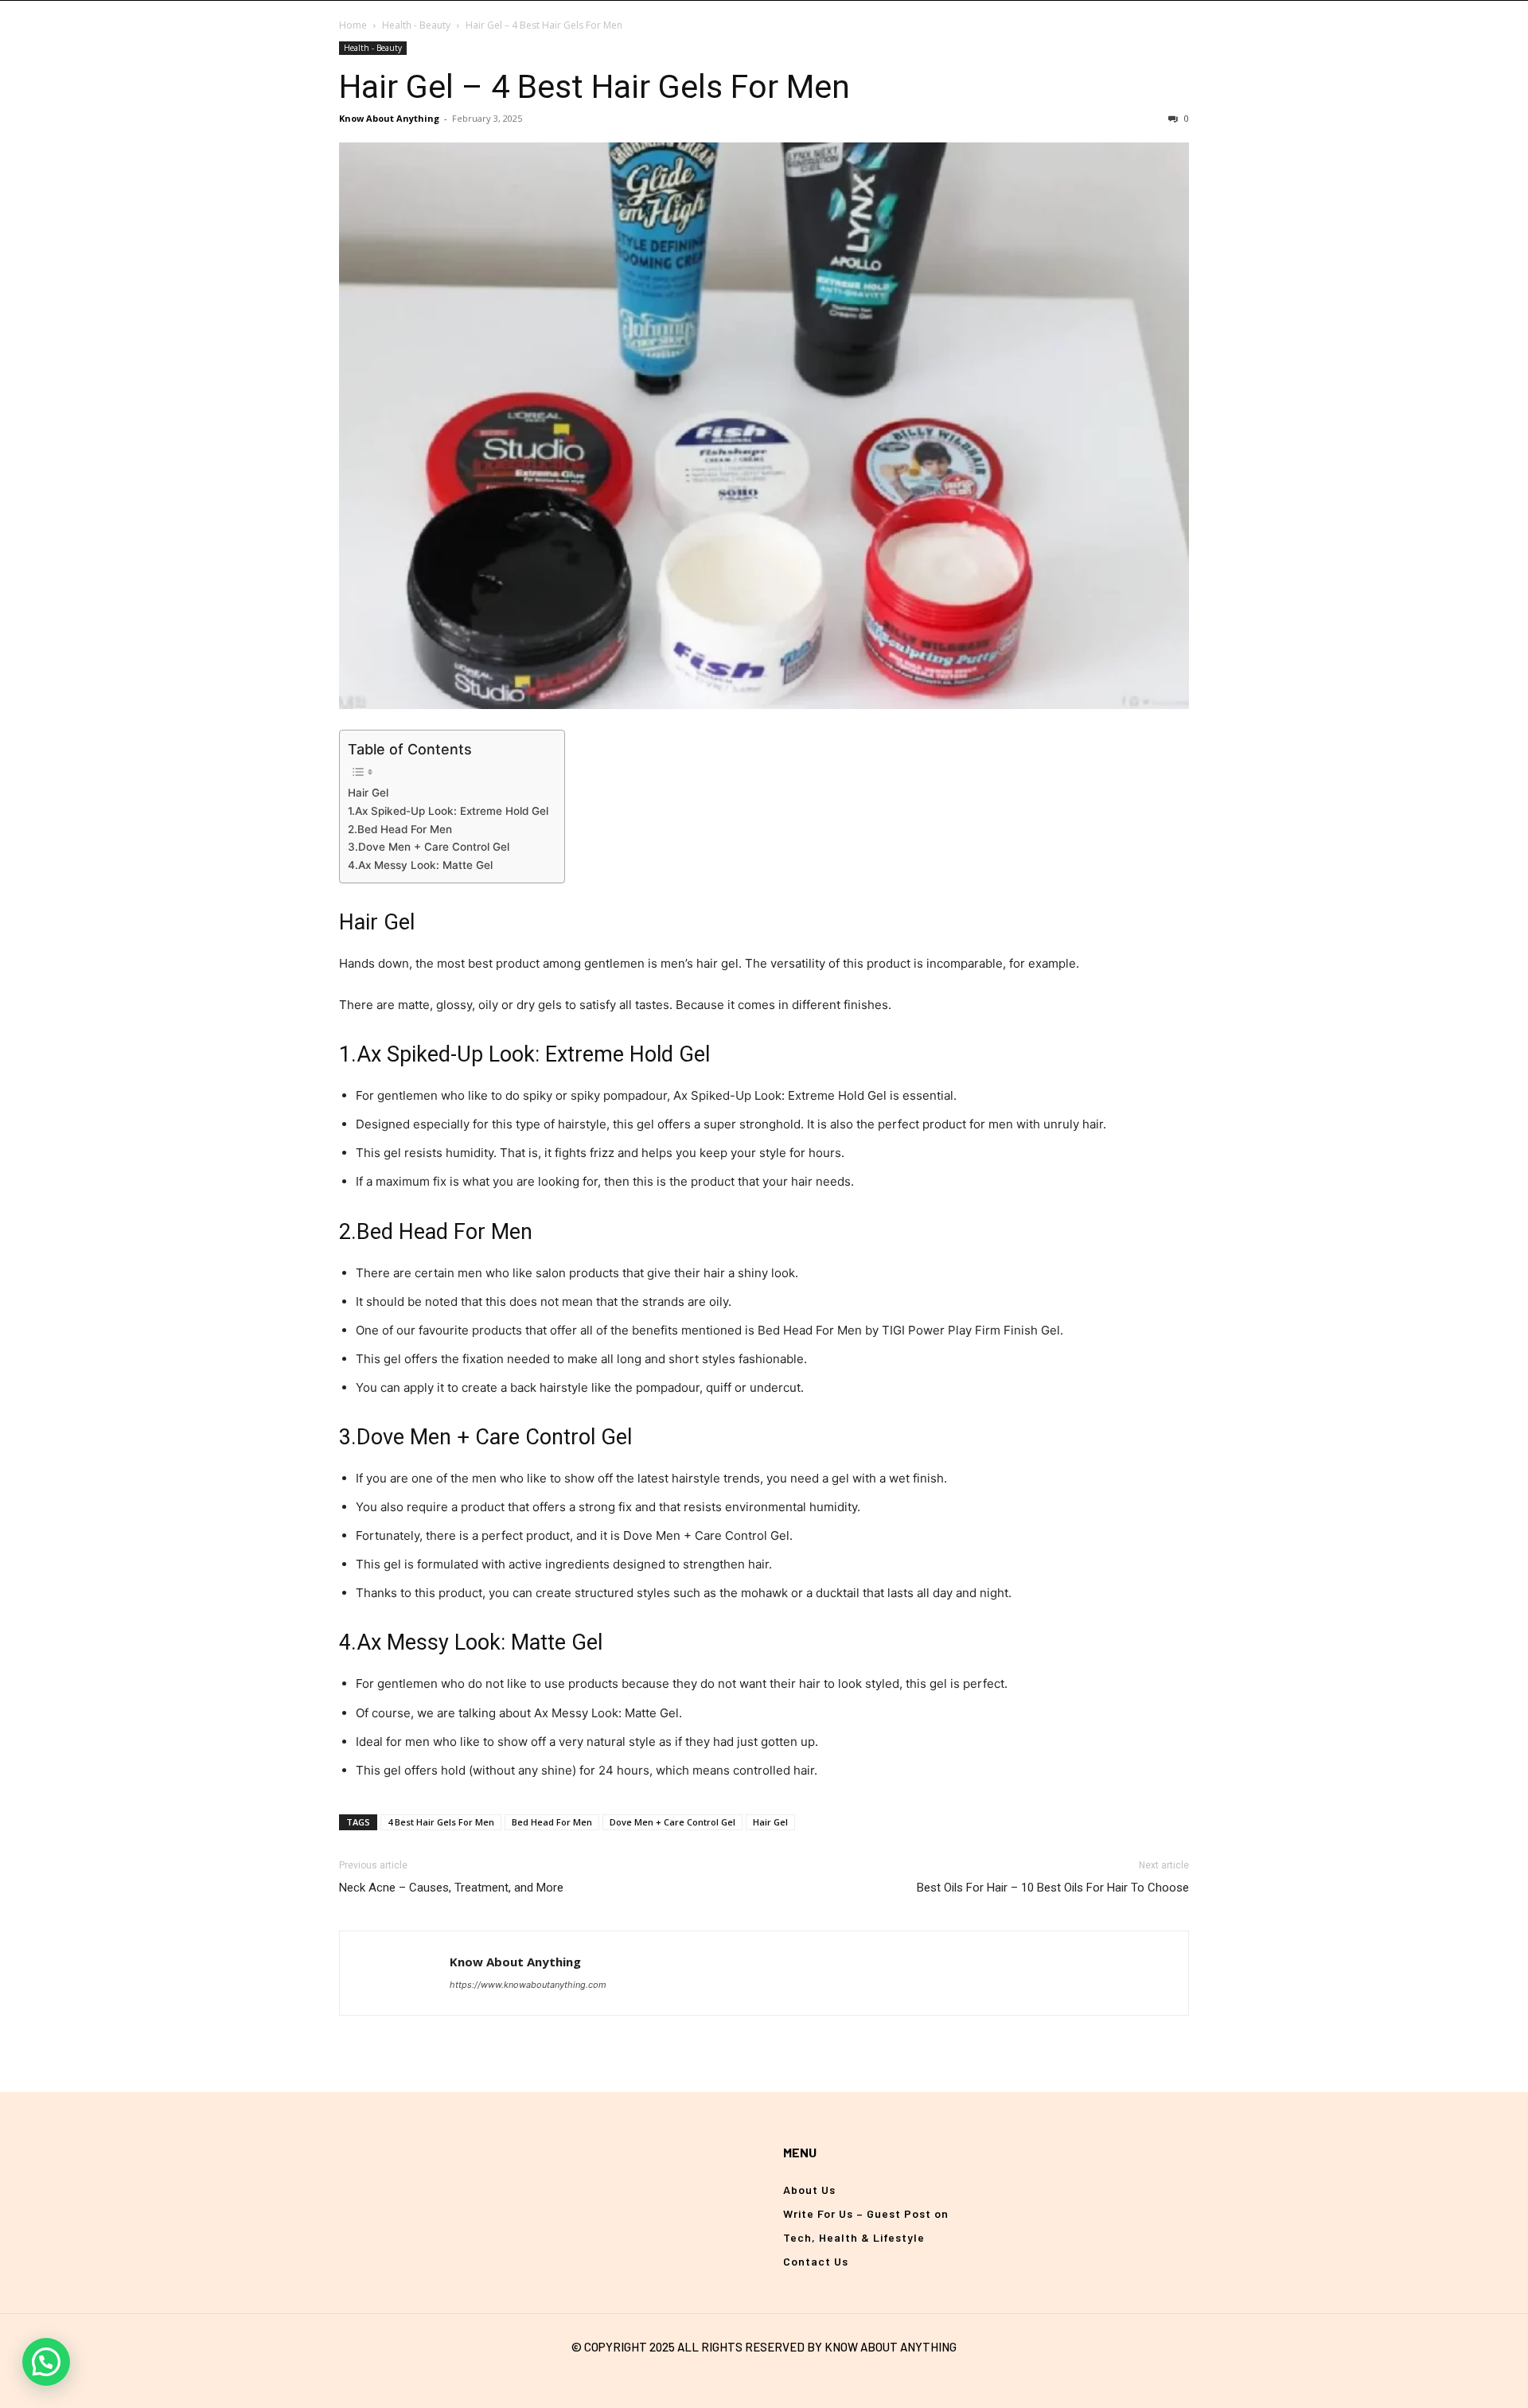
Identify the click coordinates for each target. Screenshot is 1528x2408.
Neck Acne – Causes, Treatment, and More (451, 1888)
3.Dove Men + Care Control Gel (429, 847)
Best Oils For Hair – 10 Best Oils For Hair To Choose (1053, 1888)
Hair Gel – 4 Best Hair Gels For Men (594, 87)
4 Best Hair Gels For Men (441, 1822)
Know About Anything (389, 118)
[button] (46, 2362)
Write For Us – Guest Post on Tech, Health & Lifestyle (866, 2225)
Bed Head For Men (552, 1822)
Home (353, 25)
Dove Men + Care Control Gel (672, 1822)
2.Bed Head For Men (400, 829)
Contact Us (816, 2261)
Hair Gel (368, 793)
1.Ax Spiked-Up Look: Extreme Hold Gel (448, 811)
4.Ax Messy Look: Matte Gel (420, 865)
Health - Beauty (416, 25)
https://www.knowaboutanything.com (528, 1985)
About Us (809, 2190)
